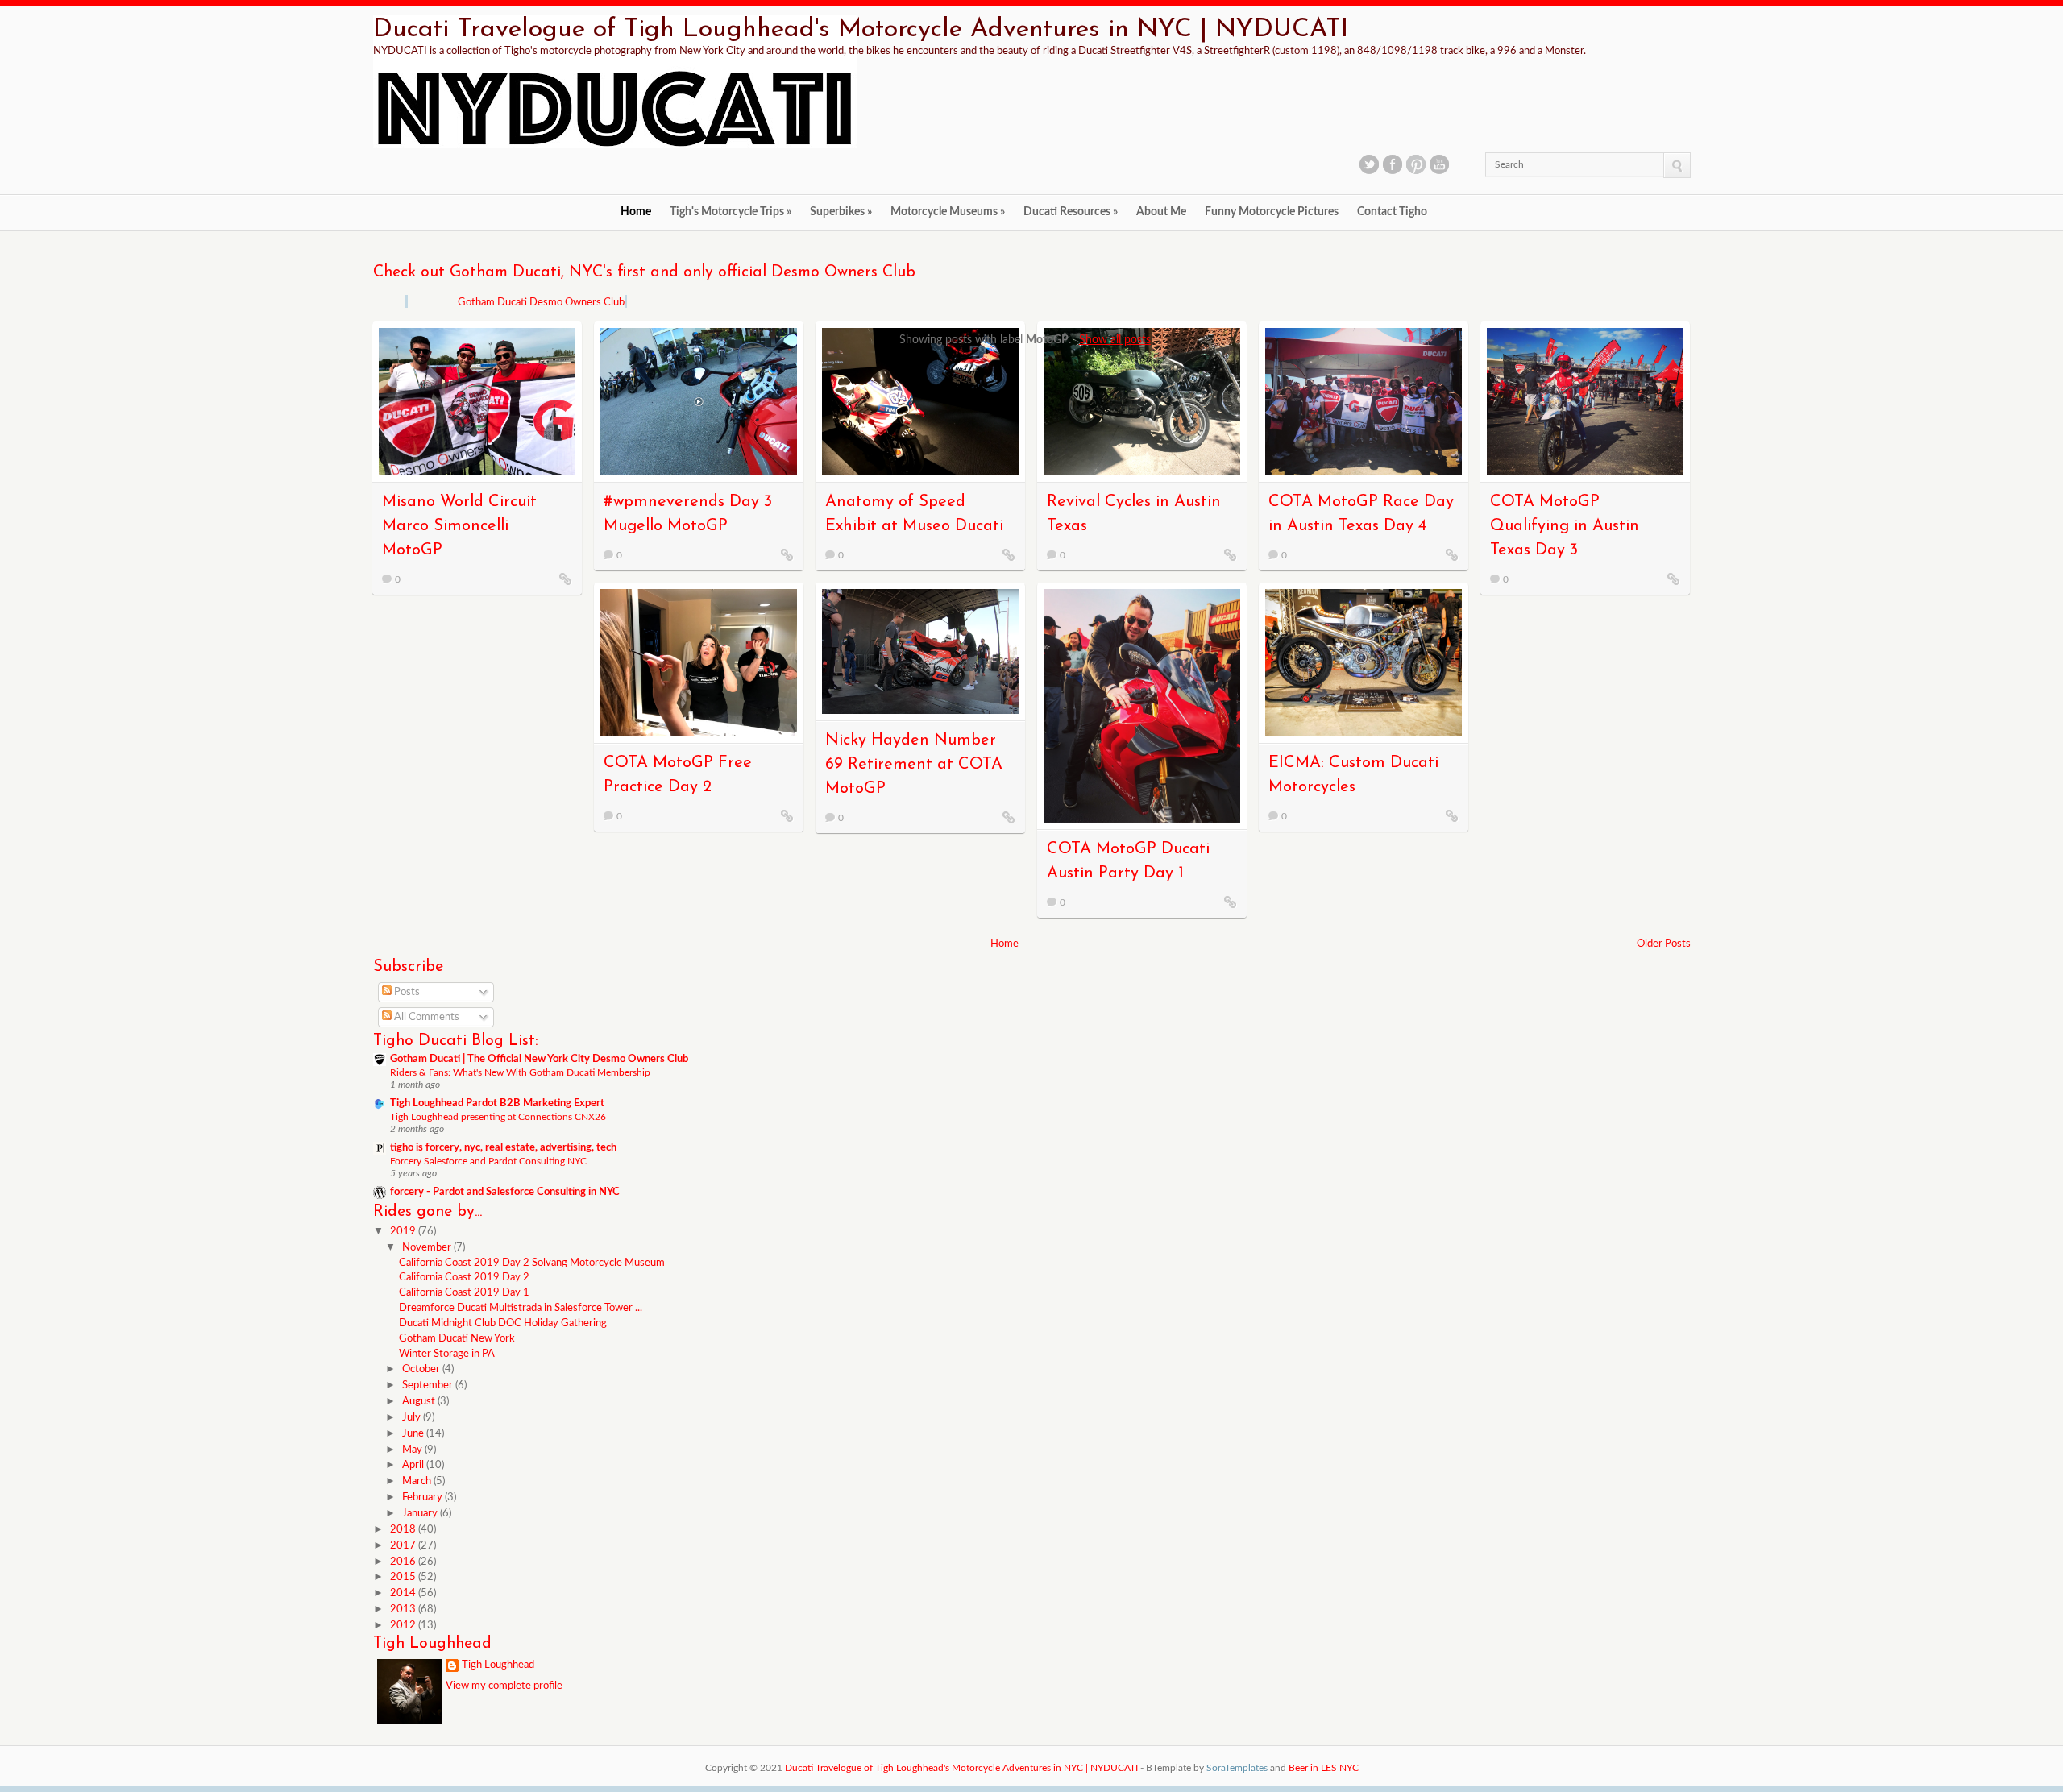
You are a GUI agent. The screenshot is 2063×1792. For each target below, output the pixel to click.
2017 (404, 1546)
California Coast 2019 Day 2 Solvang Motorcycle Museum (532, 1263)
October (422, 1369)
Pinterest (1416, 164)
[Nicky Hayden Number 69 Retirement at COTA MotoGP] (1009, 817)
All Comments (425, 1017)
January (421, 1514)
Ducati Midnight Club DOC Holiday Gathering (503, 1323)
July (413, 1418)
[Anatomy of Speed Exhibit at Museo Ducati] (1009, 554)
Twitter (1369, 164)
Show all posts (1115, 340)
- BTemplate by (1204, 1768)
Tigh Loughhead (498, 1665)
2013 (404, 1609)
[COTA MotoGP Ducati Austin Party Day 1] (1231, 902)
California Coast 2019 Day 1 (464, 1293)
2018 (404, 1530)
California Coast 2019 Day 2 (464, 1278)
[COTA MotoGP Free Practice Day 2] (787, 815)
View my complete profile (504, 1686)
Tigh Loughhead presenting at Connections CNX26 (498, 1117)
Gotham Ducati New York (457, 1339)
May (413, 1450)
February (423, 1497)
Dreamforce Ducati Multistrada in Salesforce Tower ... (521, 1308)
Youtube (1439, 164)
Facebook (1393, 164)
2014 (404, 1593)
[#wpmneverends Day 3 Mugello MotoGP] (787, 554)
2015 (404, 1577)
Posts (406, 992)
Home (636, 212)
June (414, 1434)
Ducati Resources (1071, 212)
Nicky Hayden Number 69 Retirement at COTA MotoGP (914, 765)
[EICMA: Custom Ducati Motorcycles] (1452, 815)
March (418, 1481)
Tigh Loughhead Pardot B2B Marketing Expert (497, 1103)
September (429, 1385)
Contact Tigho (1392, 212)
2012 (404, 1626)
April (414, 1465)
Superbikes (841, 212)
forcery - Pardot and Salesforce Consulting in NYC (505, 1192)
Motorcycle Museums (948, 212)
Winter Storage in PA (447, 1354)
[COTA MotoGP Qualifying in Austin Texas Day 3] (1674, 579)
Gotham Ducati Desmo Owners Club (541, 303)
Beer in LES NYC (1324, 1768)
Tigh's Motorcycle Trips (731, 212)
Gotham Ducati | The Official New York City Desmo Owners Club (539, 1059)
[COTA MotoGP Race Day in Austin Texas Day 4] (1452, 554)
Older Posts (1664, 944)
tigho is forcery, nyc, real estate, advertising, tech (503, 1148)
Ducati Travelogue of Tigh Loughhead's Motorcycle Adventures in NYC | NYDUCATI (861, 30)
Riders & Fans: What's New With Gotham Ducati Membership (520, 1072)
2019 (404, 1232)
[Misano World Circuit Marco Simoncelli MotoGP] (566, 579)
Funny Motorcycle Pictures (1272, 212)
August (420, 1402)
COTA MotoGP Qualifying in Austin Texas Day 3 (1565, 526)
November (428, 1248)
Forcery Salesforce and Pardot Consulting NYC (488, 1161)
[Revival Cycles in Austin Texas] (1231, 554)
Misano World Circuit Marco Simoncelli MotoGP (459, 526)
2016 (404, 1562)
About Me (1161, 212)
